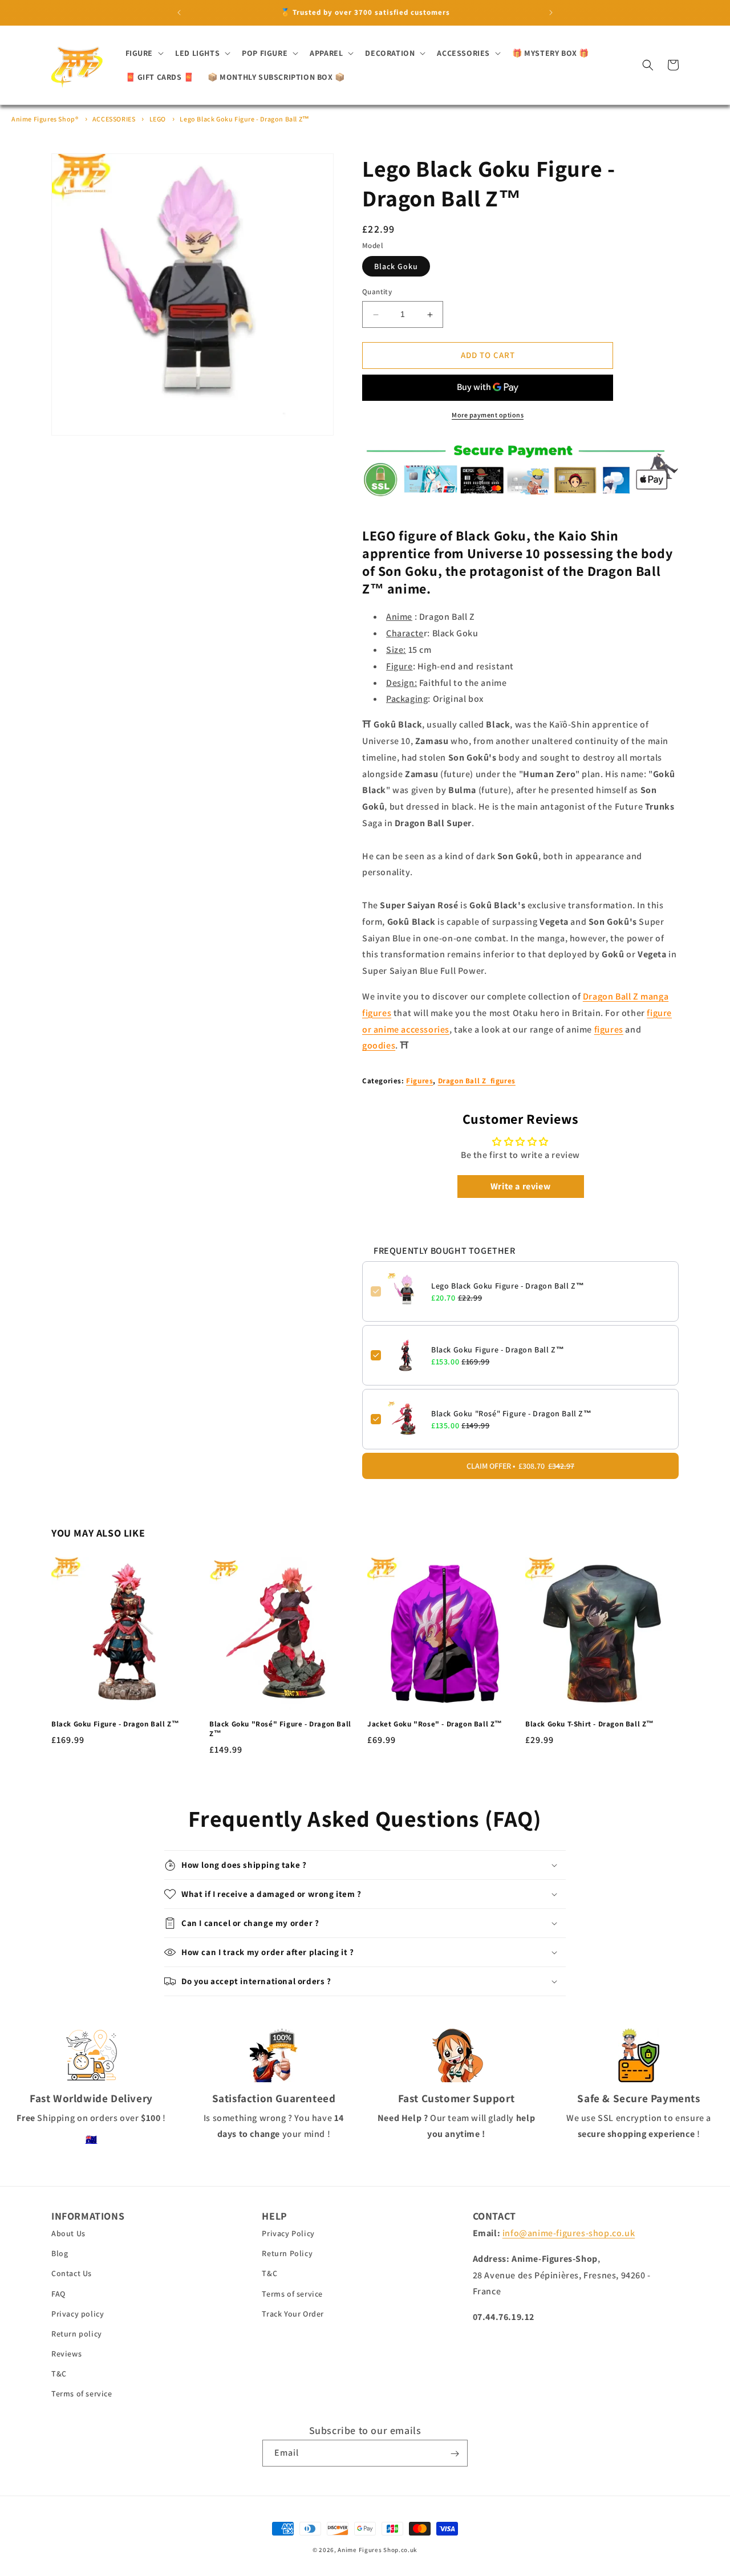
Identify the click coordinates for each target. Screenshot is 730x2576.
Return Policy (287, 2254)
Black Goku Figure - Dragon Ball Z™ (498, 1350)
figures (609, 1029)
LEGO (158, 119)
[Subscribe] (455, 2454)
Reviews (66, 2354)
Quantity (377, 292)
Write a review (520, 1186)
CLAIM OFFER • (520, 1466)
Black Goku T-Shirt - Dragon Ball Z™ (590, 1725)
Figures (419, 1081)
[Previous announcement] (179, 13)
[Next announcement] (551, 13)
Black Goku (396, 267)
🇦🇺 (92, 2140)
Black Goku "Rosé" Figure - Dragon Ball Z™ (512, 1413)
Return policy (77, 2334)
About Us (68, 2234)
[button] (144, 53)
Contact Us (72, 2274)
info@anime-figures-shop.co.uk (569, 2234)
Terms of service (82, 2394)
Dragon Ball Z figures (477, 1081)
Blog (60, 2254)
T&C (59, 2374)
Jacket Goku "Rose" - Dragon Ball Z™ (435, 1725)
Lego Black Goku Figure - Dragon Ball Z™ (244, 119)
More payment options (488, 415)
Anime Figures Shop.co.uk (378, 2550)
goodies (379, 1046)
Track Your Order (293, 2314)
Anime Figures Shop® (45, 119)
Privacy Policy (288, 2234)
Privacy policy (78, 2314)
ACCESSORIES (114, 119)
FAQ (58, 2294)
